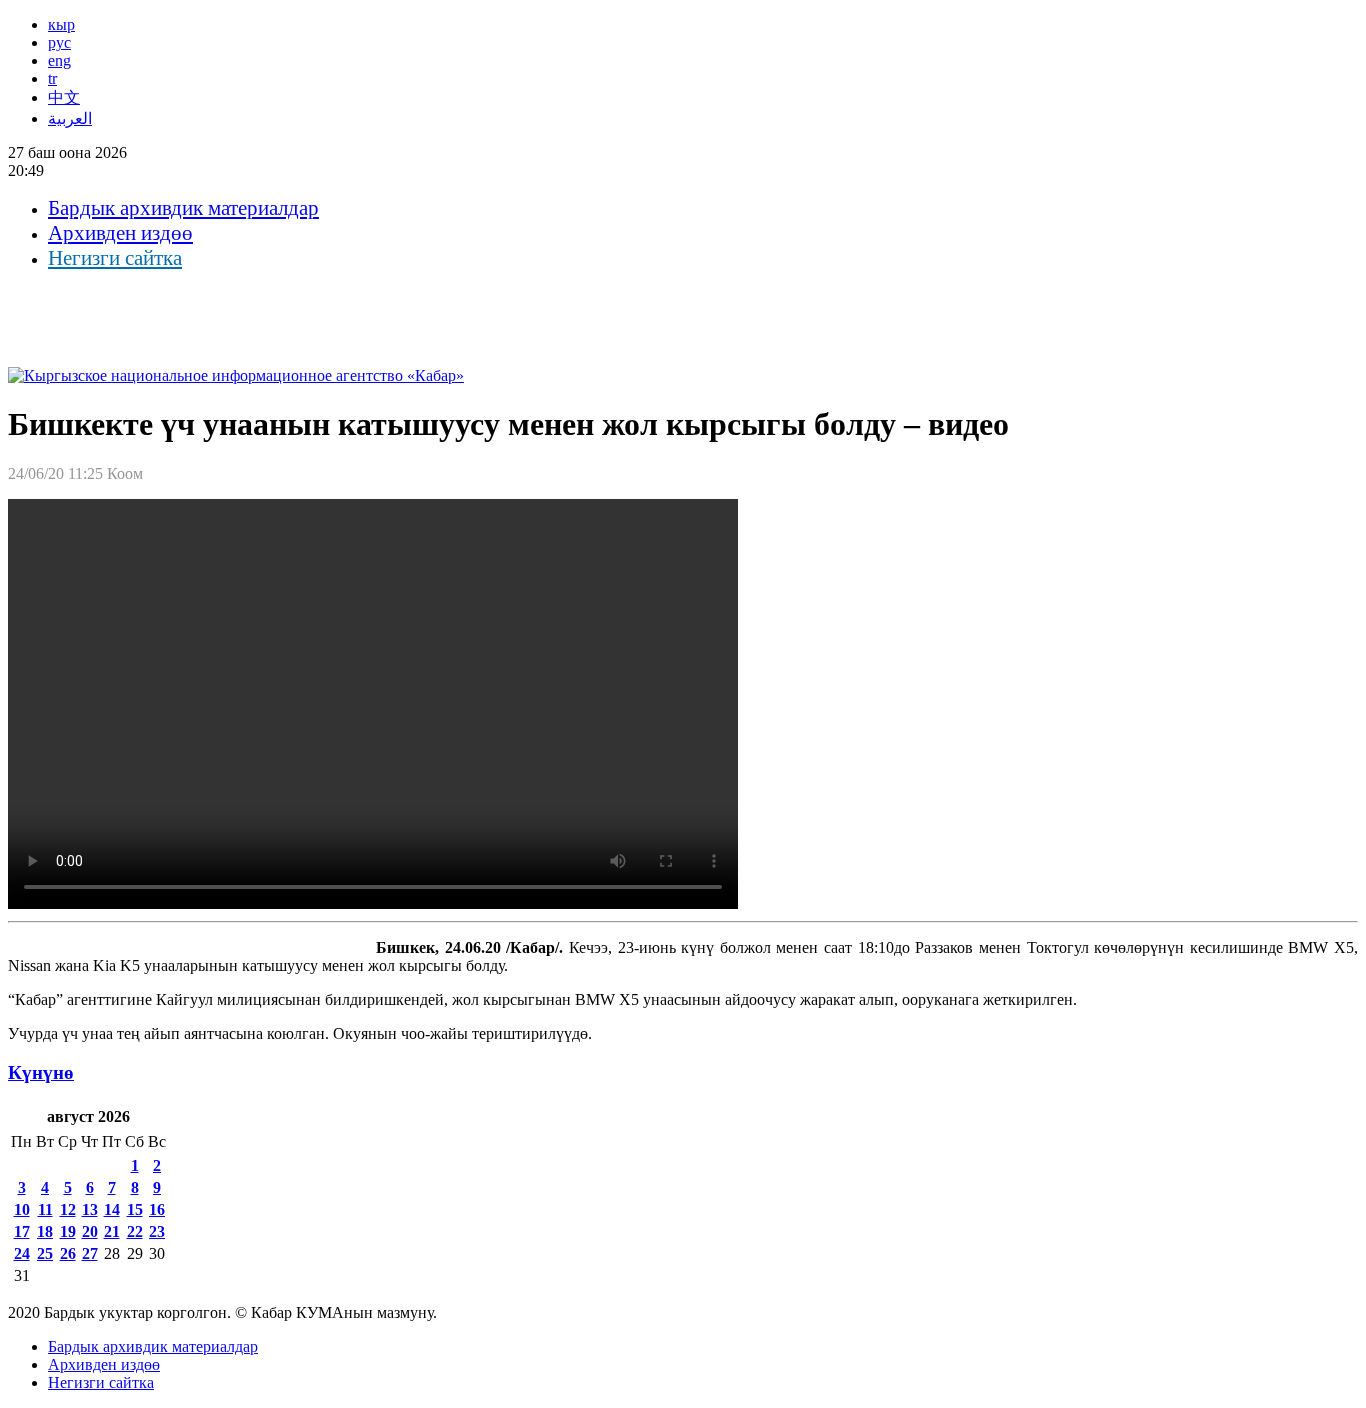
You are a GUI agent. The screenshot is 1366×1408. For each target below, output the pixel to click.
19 (68, 1231)
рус (59, 42)
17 (22, 1231)
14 (112, 1209)
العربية (70, 118)
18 (45, 1231)
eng (59, 60)
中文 (64, 97)
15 (135, 1209)
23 (157, 1231)
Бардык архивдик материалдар (183, 208)
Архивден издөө (120, 233)
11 (45, 1209)
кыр (61, 24)
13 (90, 1209)
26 (68, 1253)
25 (45, 1253)
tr (52, 78)
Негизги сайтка (115, 258)
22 (135, 1231)
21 (112, 1231)
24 (22, 1253)
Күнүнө (41, 1072)
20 (90, 1231)
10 (22, 1209)
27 (90, 1253)
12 (68, 1209)
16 (157, 1209)
